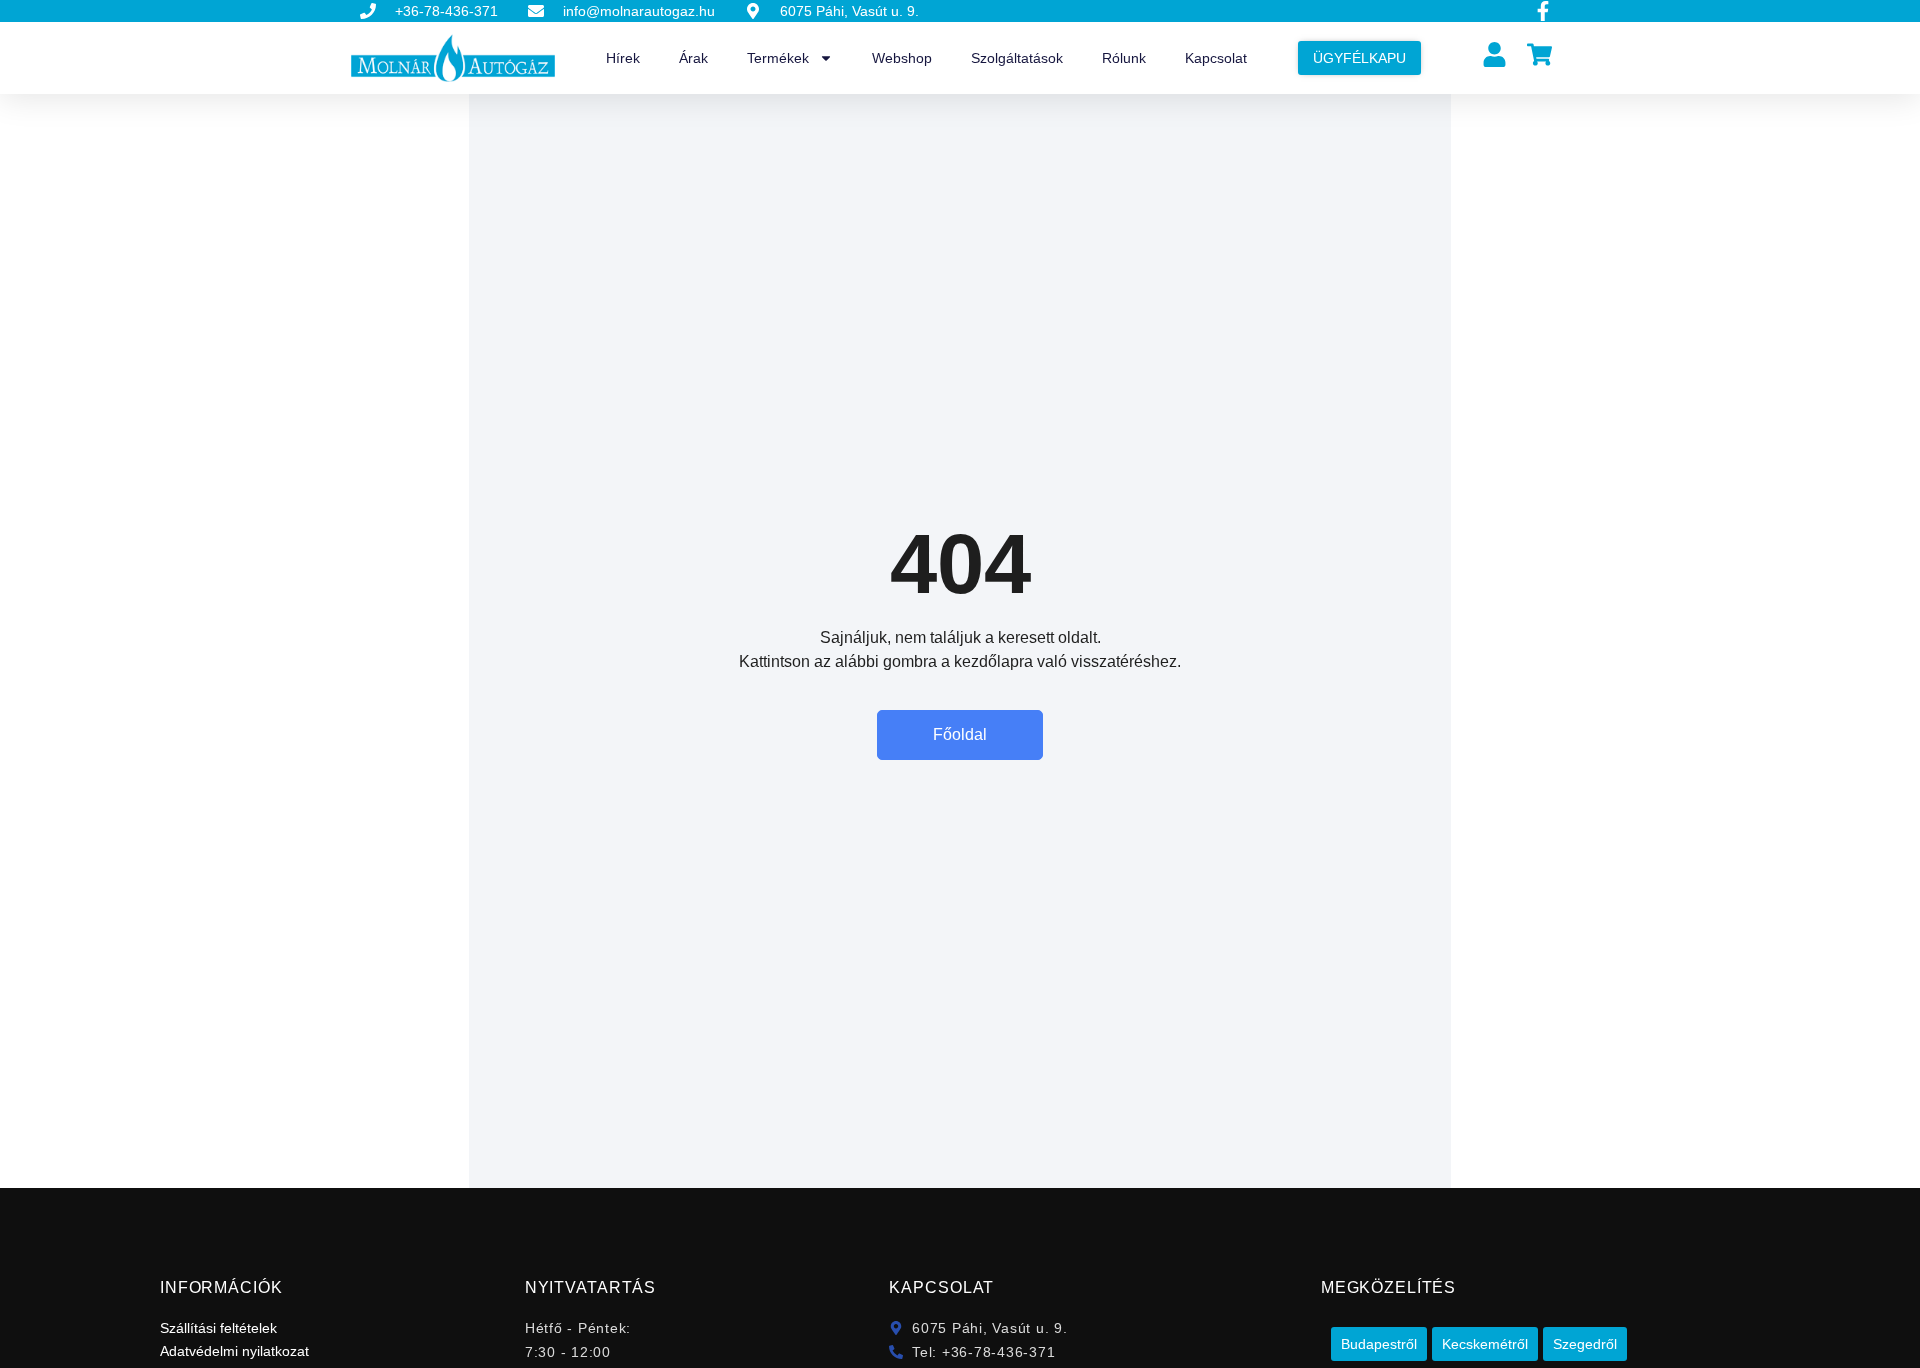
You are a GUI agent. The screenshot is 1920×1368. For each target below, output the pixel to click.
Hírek (623, 58)
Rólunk (1124, 58)
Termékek (778, 58)
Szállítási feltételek (218, 1328)
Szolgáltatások (1017, 58)
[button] (1379, 1344)
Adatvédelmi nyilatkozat (234, 1351)
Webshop (902, 58)
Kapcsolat (1216, 58)
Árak (693, 58)
